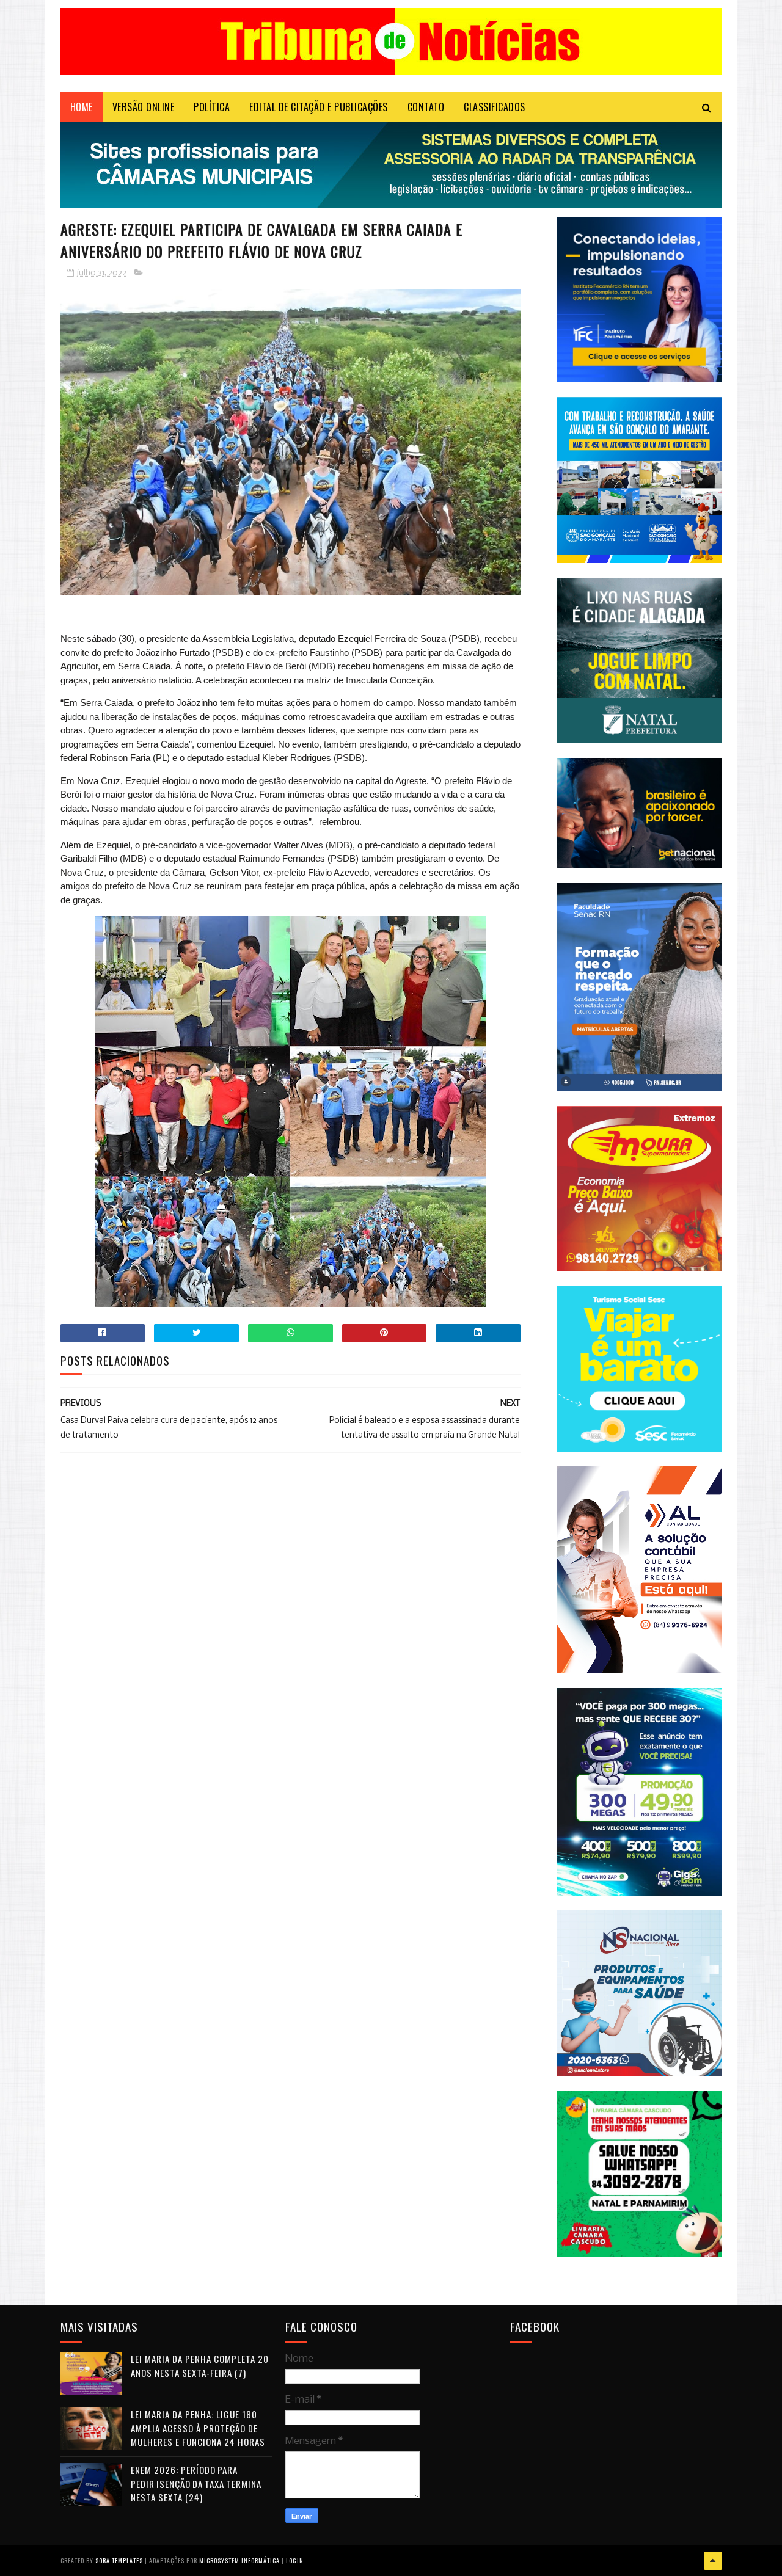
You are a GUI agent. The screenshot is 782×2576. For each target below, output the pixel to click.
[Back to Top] (713, 2561)
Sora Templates (119, 2560)
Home (82, 107)
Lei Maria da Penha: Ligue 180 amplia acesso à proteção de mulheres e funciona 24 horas (198, 2428)
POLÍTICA (212, 107)
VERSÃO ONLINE (144, 107)
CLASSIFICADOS (495, 107)
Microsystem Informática (239, 2560)
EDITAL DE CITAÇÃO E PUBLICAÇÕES (319, 107)
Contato (426, 107)
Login (295, 2560)
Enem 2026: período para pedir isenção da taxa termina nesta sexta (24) (196, 2483)
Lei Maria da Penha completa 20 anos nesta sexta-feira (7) (200, 2366)
